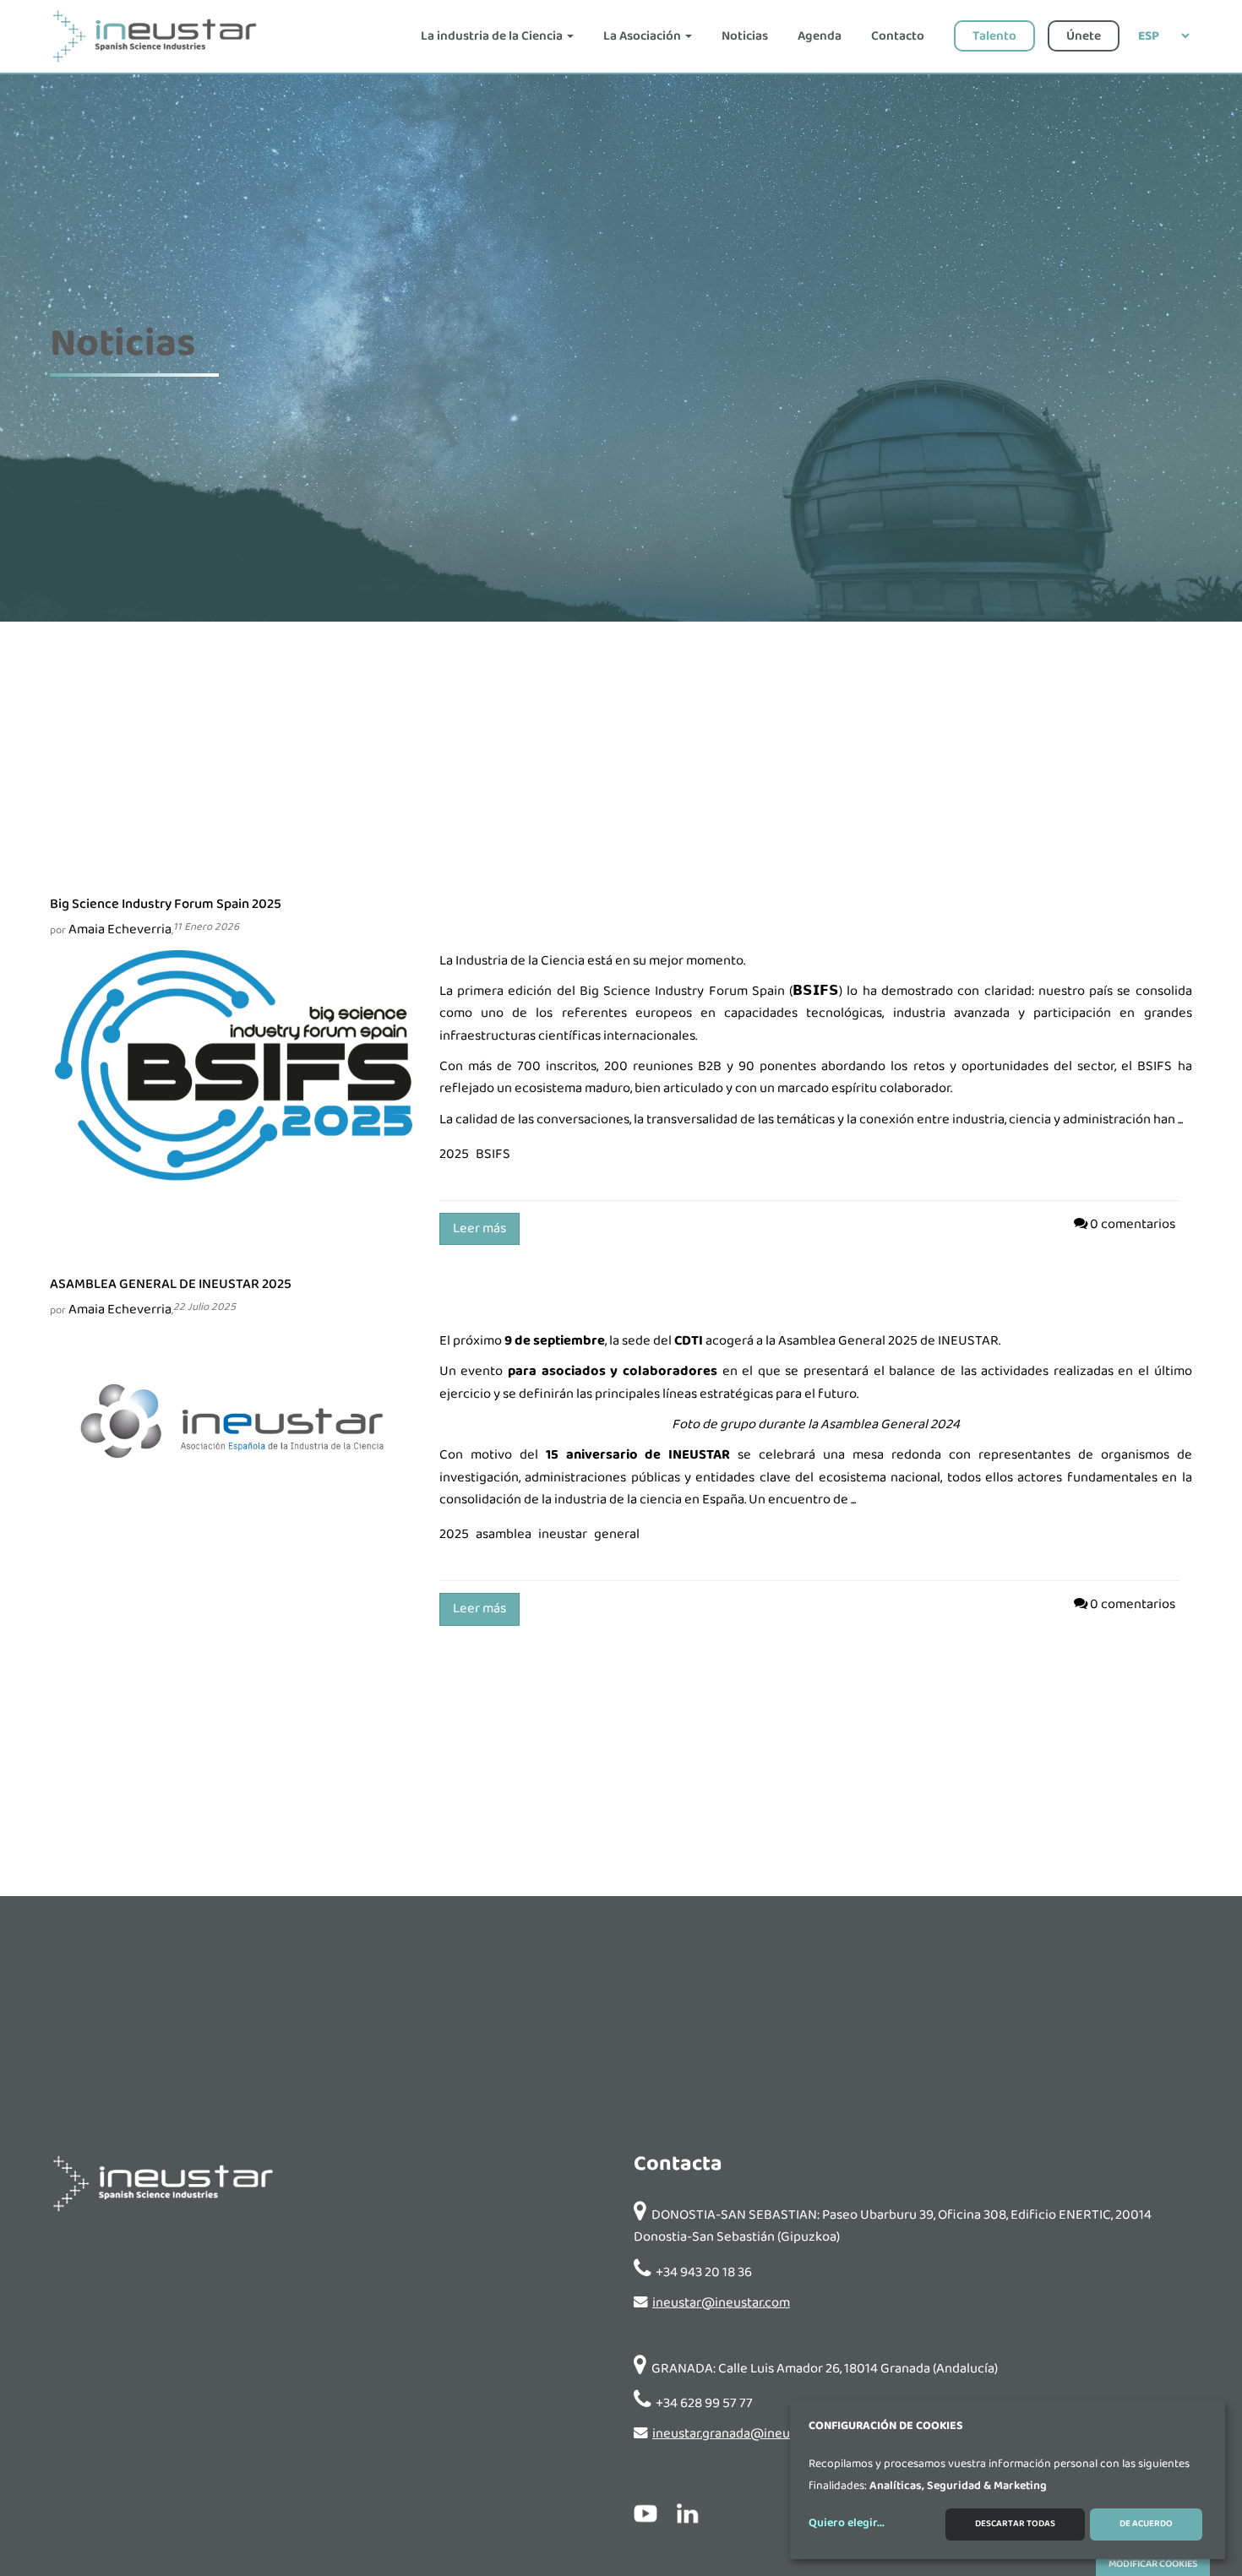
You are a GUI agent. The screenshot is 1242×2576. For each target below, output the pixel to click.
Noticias (745, 36)
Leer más (479, 1228)
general (617, 1534)
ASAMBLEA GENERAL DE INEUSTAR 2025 (171, 1284)
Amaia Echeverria (120, 929)
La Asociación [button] (643, 36)
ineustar (563, 1534)
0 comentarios (1133, 1224)
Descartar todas (1015, 2524)
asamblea (504, 1534)
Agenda (820, 36)
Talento (994, 36)
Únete (1084, 36)
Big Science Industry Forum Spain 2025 (166, 904)
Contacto (898, 36)
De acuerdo (1146, 2524)
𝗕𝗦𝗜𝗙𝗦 (816, 991)
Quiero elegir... (847, 2524)
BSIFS (1155, 1066)
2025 (454, 1154)
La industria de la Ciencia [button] (493, 36)
